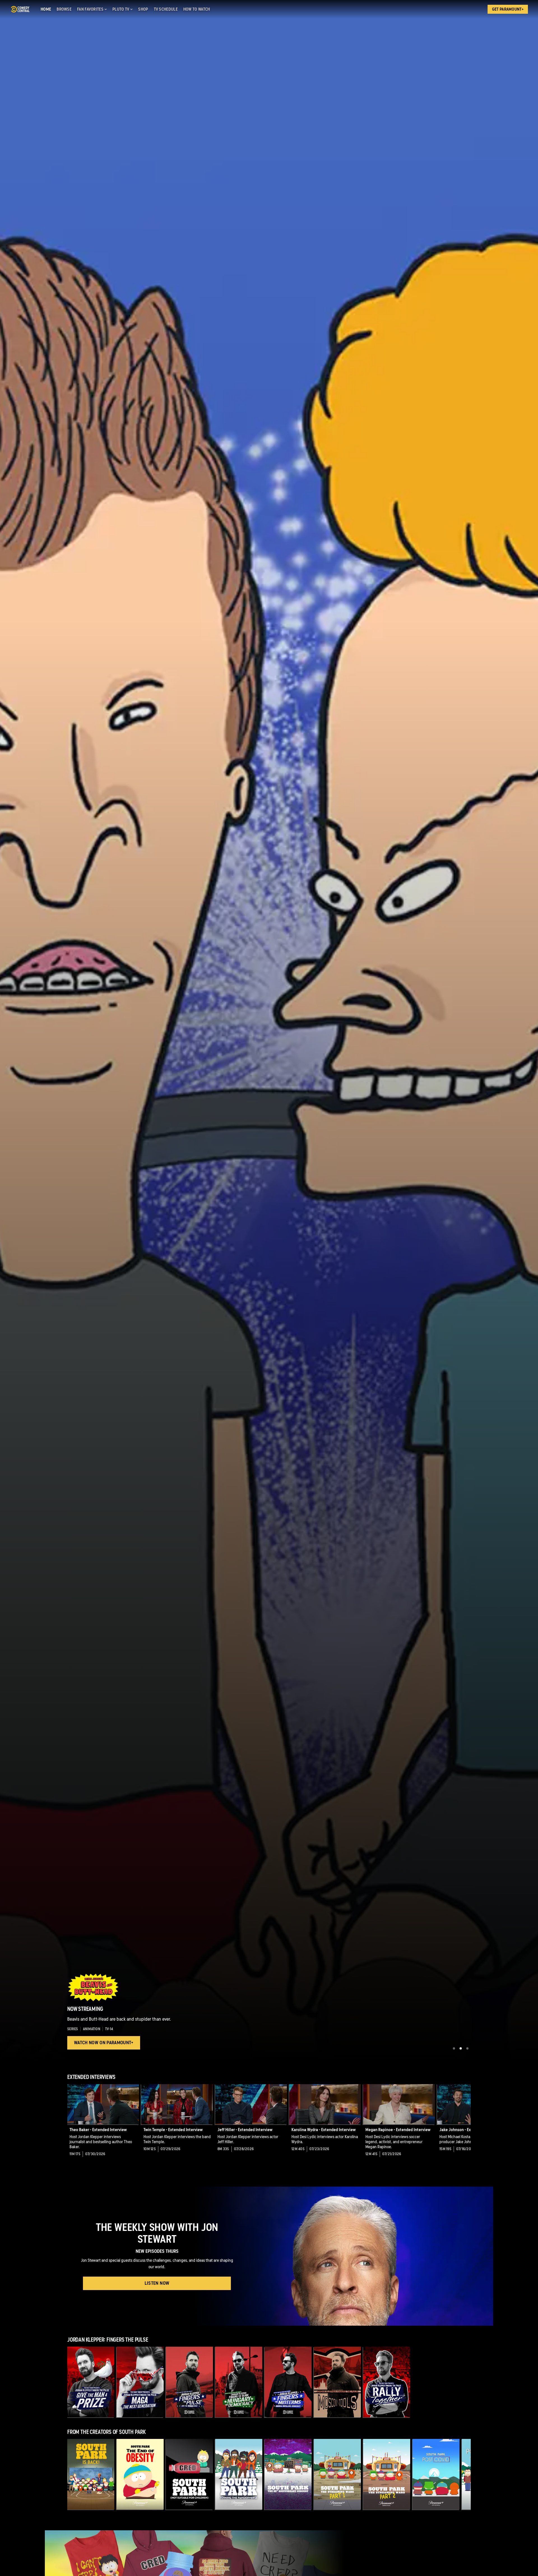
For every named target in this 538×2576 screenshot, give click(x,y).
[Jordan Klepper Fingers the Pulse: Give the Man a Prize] (91, 2382)
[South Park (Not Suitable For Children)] (189, 2474)
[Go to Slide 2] (461, 2048)
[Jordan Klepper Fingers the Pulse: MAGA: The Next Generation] (140, 2382)
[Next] (462, 2125)
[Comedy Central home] (20, 9)
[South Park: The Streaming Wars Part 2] (387, 2474)
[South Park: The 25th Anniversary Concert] (288, 2474)
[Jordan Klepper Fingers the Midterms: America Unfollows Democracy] (288, 2382)
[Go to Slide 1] (454, 2048)
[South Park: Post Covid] (436, 2474)
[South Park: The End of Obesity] (140, 2474)
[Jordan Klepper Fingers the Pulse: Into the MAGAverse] (189, 2382)
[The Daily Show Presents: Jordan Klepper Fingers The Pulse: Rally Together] (387, 2382)
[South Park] (91, 2474)
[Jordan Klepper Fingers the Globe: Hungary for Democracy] (239, 2382)
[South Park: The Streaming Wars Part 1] (337, 2474)
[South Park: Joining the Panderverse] (239, 2474)
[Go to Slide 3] (467, 2048)
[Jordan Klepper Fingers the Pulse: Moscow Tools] (337, 2382)
